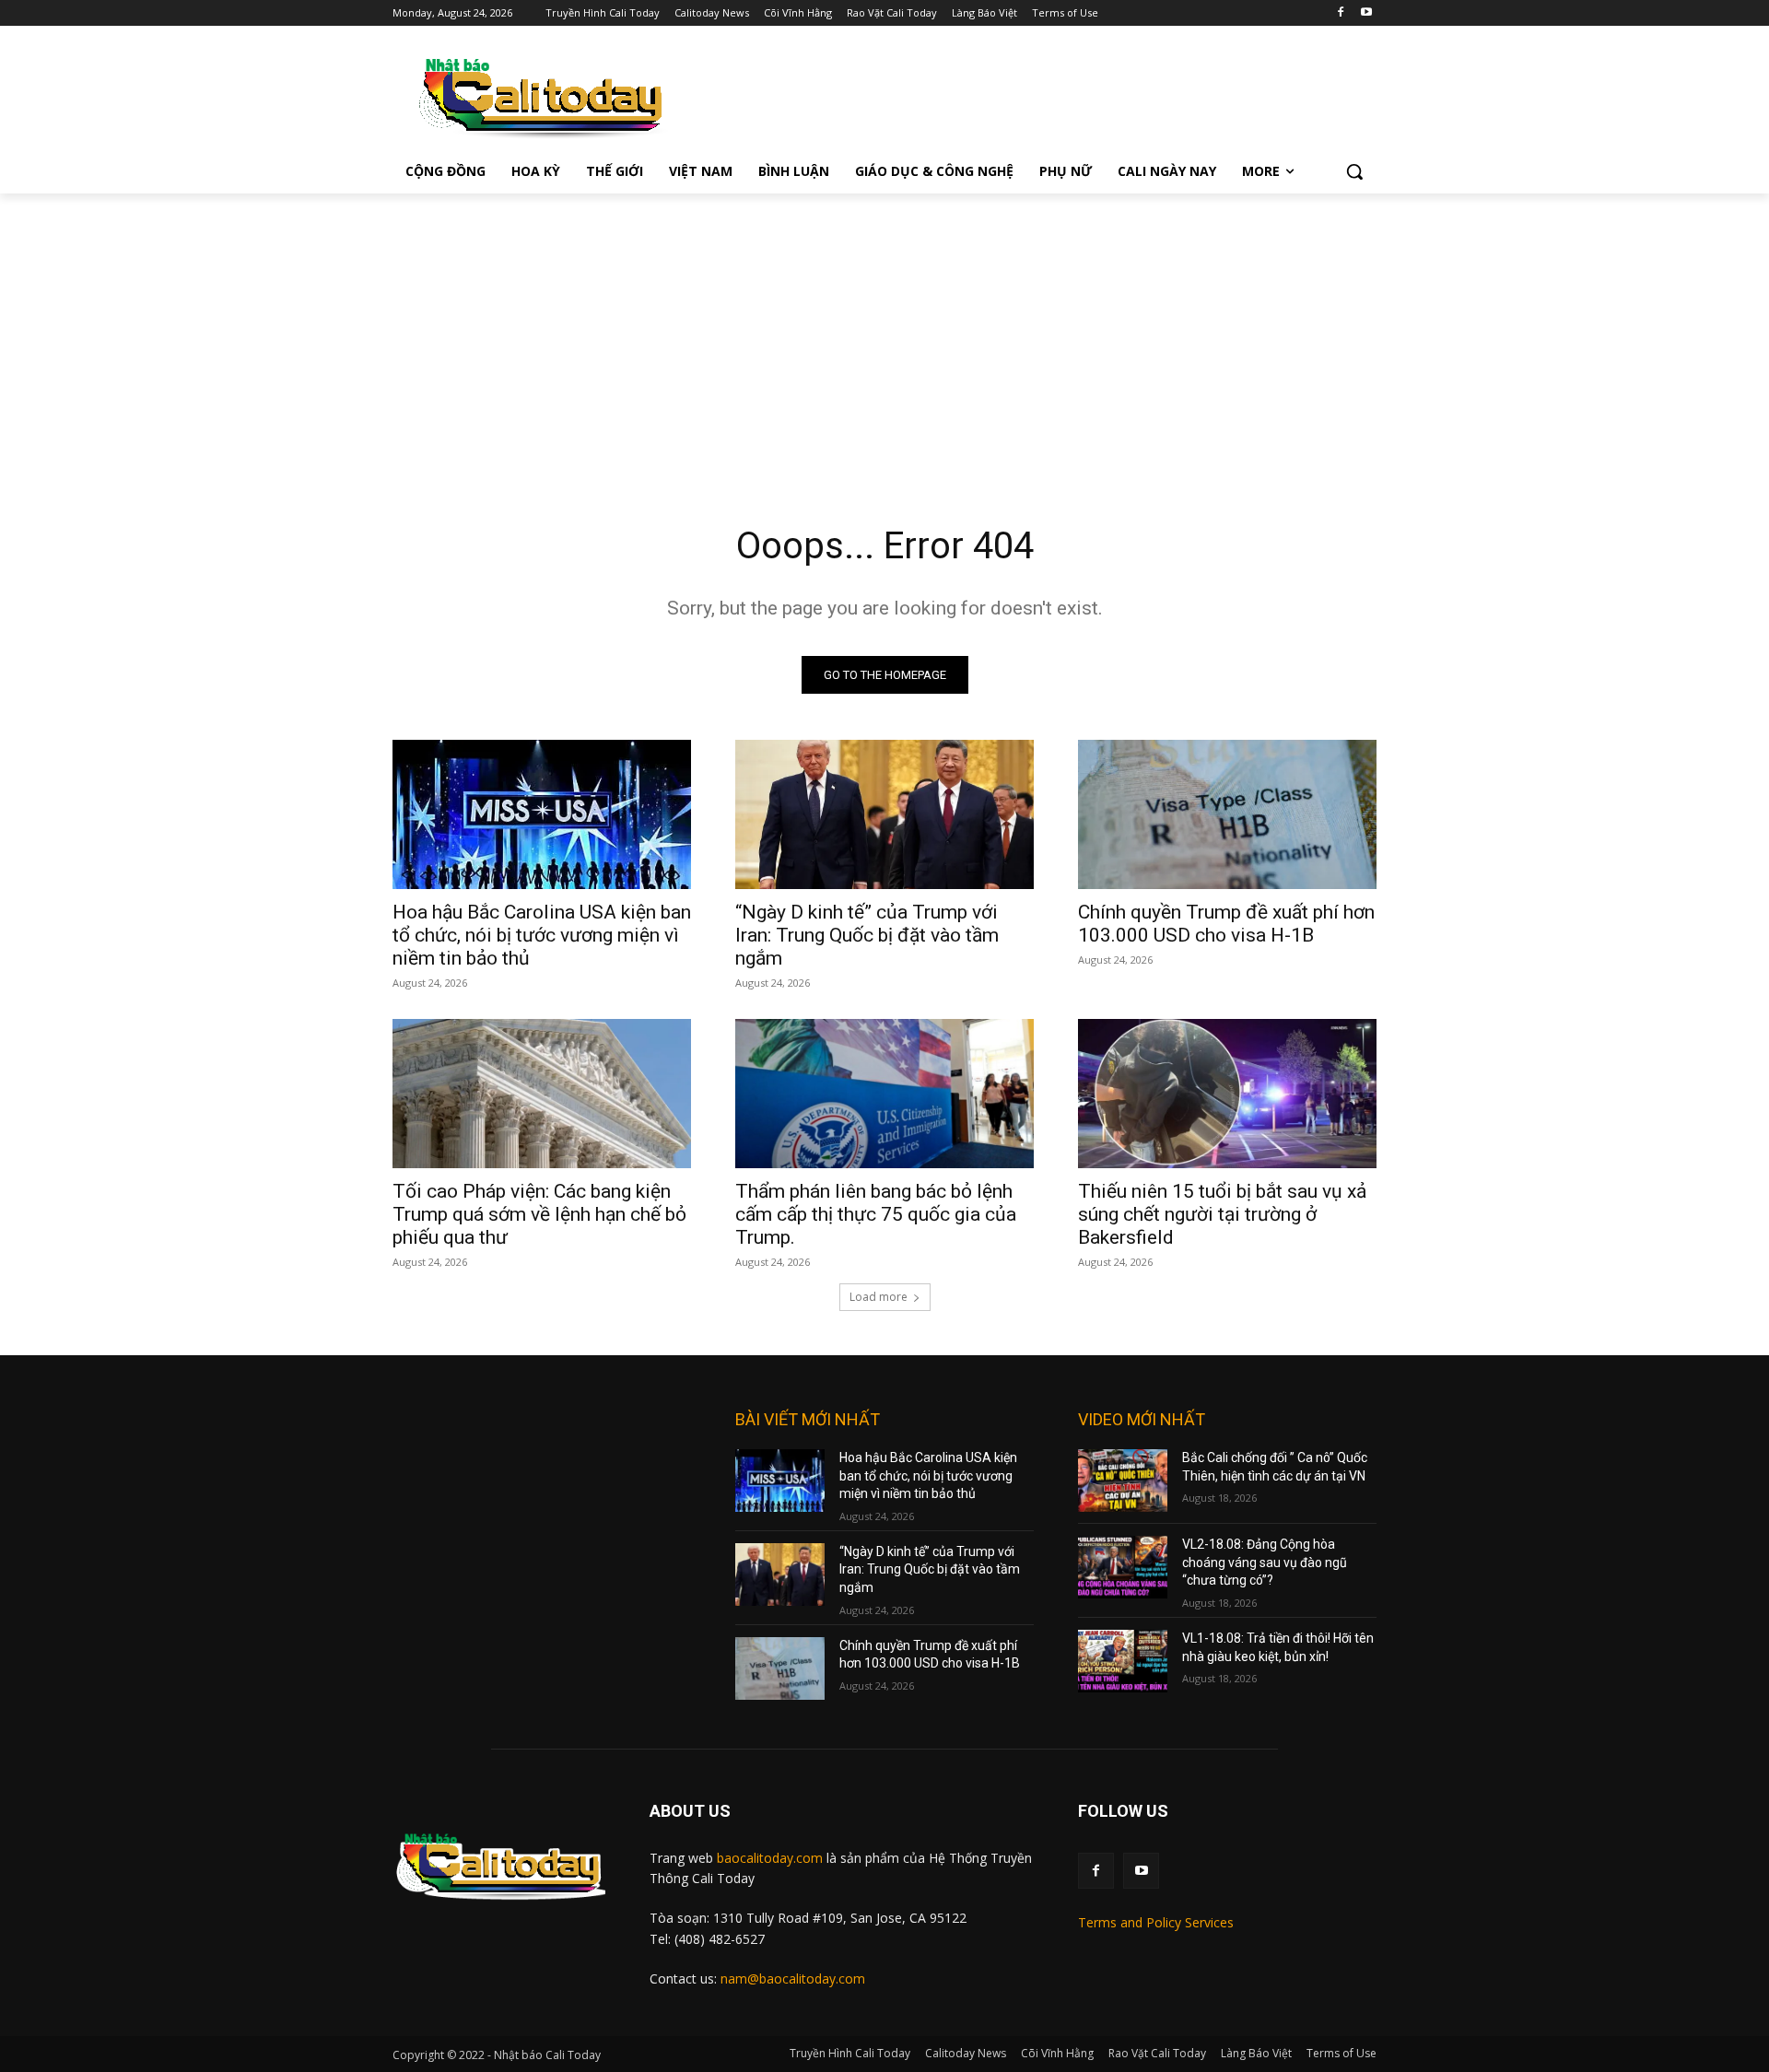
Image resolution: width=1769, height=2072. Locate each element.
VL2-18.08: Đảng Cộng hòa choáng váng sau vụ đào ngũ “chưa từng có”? (1265, 1562)
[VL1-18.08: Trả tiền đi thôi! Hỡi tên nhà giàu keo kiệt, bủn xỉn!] (1123, 1661)
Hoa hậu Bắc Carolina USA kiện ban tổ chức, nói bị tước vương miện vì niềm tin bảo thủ (542, 935)
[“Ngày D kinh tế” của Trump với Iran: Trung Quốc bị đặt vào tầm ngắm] (884, 814)
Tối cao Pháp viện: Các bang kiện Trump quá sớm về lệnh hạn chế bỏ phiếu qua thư (539, 1214)
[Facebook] (1340, 13)
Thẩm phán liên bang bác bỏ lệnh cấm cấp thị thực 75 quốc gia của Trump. (876, 1214)
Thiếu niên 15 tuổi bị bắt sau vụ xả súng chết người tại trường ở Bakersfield (1222, 1214)
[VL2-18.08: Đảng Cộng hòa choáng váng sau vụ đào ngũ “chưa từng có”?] (1123, 1567)
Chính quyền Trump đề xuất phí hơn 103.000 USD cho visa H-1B (1226, 924)
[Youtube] (1366, 13)
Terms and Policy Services (1156, 1922)
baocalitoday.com (770, 1858)
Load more (879, 1297)
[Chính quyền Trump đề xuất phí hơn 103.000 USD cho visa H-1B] (1227, 814)
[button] (1354, 171)
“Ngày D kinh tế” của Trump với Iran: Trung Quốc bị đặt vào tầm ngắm (867, 935)
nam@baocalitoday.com (793, 1978)
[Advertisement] (884, 332)
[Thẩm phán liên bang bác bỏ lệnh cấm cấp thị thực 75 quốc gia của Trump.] (884, 1094)
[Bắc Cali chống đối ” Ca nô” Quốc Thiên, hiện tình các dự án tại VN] (1123, 1481)
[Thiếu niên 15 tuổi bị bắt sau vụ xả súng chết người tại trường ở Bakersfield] (1227, 1094)
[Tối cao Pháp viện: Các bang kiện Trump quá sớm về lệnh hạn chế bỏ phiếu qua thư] (542, 1094)
